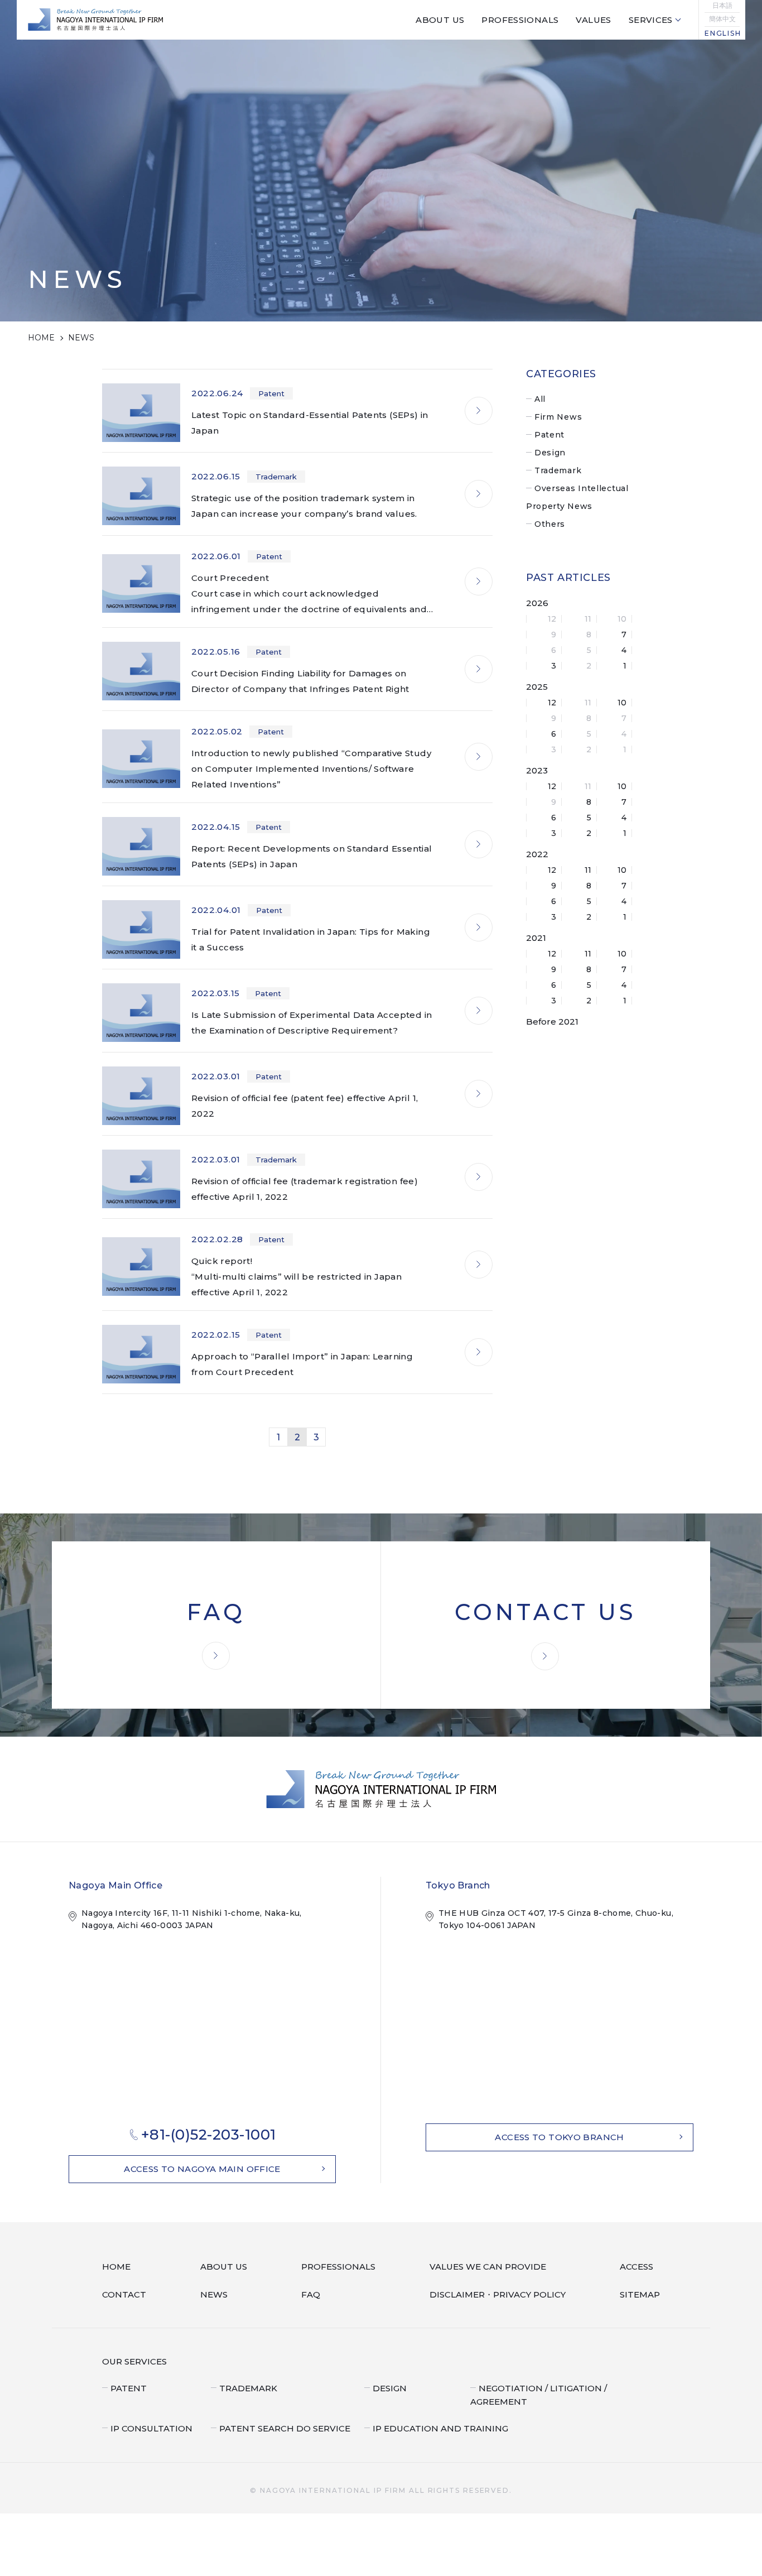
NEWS (218, 2295)
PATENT (127, 2387)
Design (550, 453)
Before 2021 (552, 1022)
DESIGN (388, 2387)
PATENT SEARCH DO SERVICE (278, 2414)
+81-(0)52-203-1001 (209, 2135)
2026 (537, 603)
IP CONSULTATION (147, 2414)
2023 (537, 770)
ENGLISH (722, 33)
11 (588, 870)
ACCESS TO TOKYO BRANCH (559, 2137)
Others (550, 524)
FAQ (318, 2295)
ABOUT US (226, 2267)
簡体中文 (722, 19)
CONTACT (122, 2295)
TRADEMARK (245, 2387)
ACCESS (640, 2267)
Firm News (558, 417)
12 (552, 703)
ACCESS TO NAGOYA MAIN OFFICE (202, 2169)
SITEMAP (642, 2295)
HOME (41, 338)
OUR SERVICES (131, 2361)
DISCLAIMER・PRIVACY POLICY (501, 2295)
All (540, 399)
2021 (536, 938)
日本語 (722, 6)
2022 (537, 854)
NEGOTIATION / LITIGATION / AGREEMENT (562, 2387)
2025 (537, 687)
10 (622, 703)
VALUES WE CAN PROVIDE (492, 2267)
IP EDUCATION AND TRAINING (432, 2414)
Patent (549, 435)
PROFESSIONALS (343, 2267)
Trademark (558, 470)
